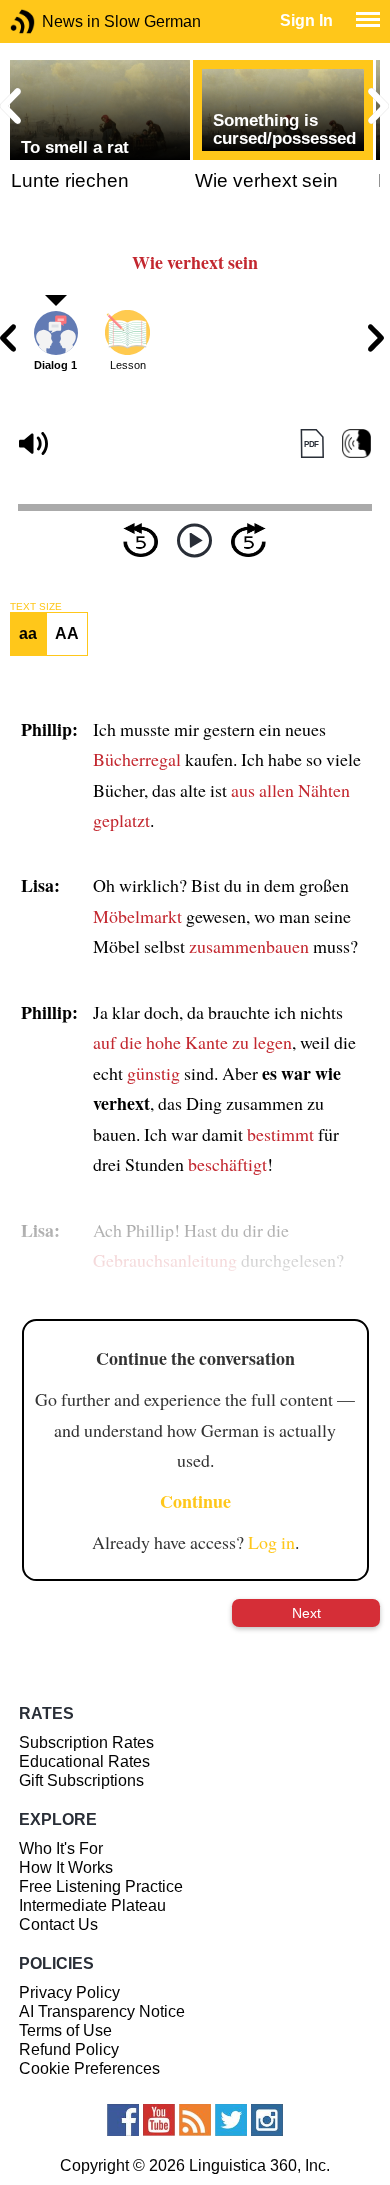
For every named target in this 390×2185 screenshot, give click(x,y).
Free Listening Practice (101, 1886)
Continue (195, 1501)
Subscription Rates (86, 1742)
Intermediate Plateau (92, 1905)
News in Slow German (52, 21)
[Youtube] (159, 2120)
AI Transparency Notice (102, 2011)
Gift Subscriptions (81, 1780)
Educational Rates (84, 1761)
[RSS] (195, 2120)
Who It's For (61, 1848)
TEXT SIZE (36, 607)
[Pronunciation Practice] (356, 443)
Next (306, 1613)
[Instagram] (267, 2120)
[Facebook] (123, 2120)
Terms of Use (65, 2030)
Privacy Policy (69, 1992)
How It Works (66, 1867)
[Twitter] (231, 2120)
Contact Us (58, 1924)
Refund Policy (69, 2049)
